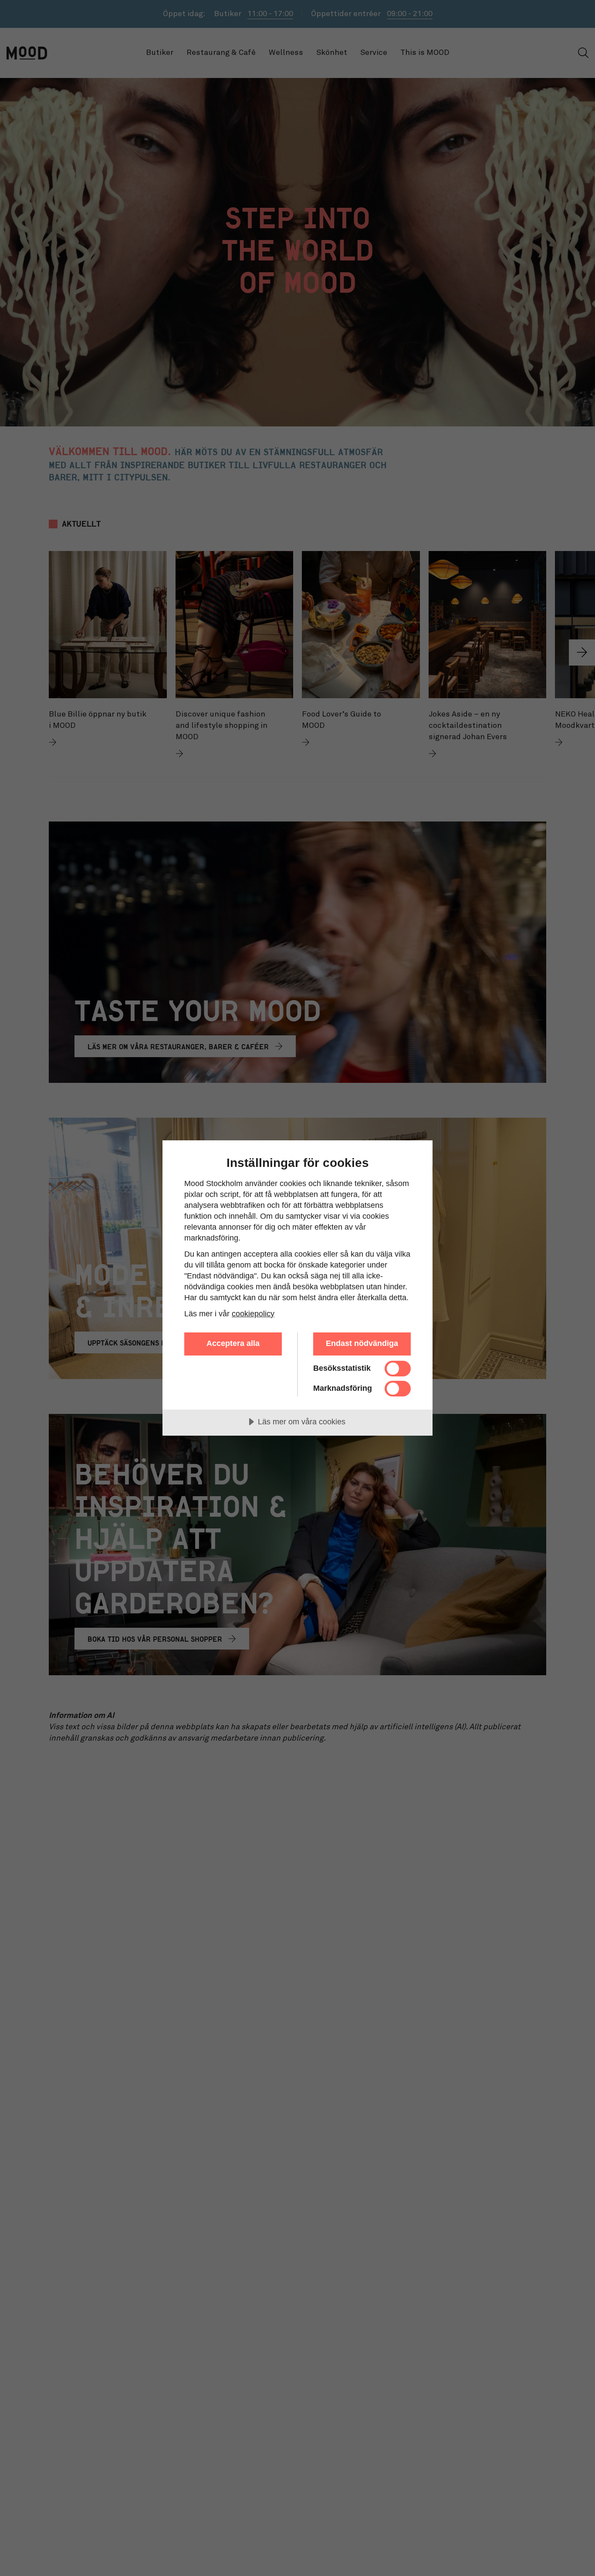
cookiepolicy (253, 1314)
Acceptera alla (233, 1343)
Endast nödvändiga (362, 1343)
